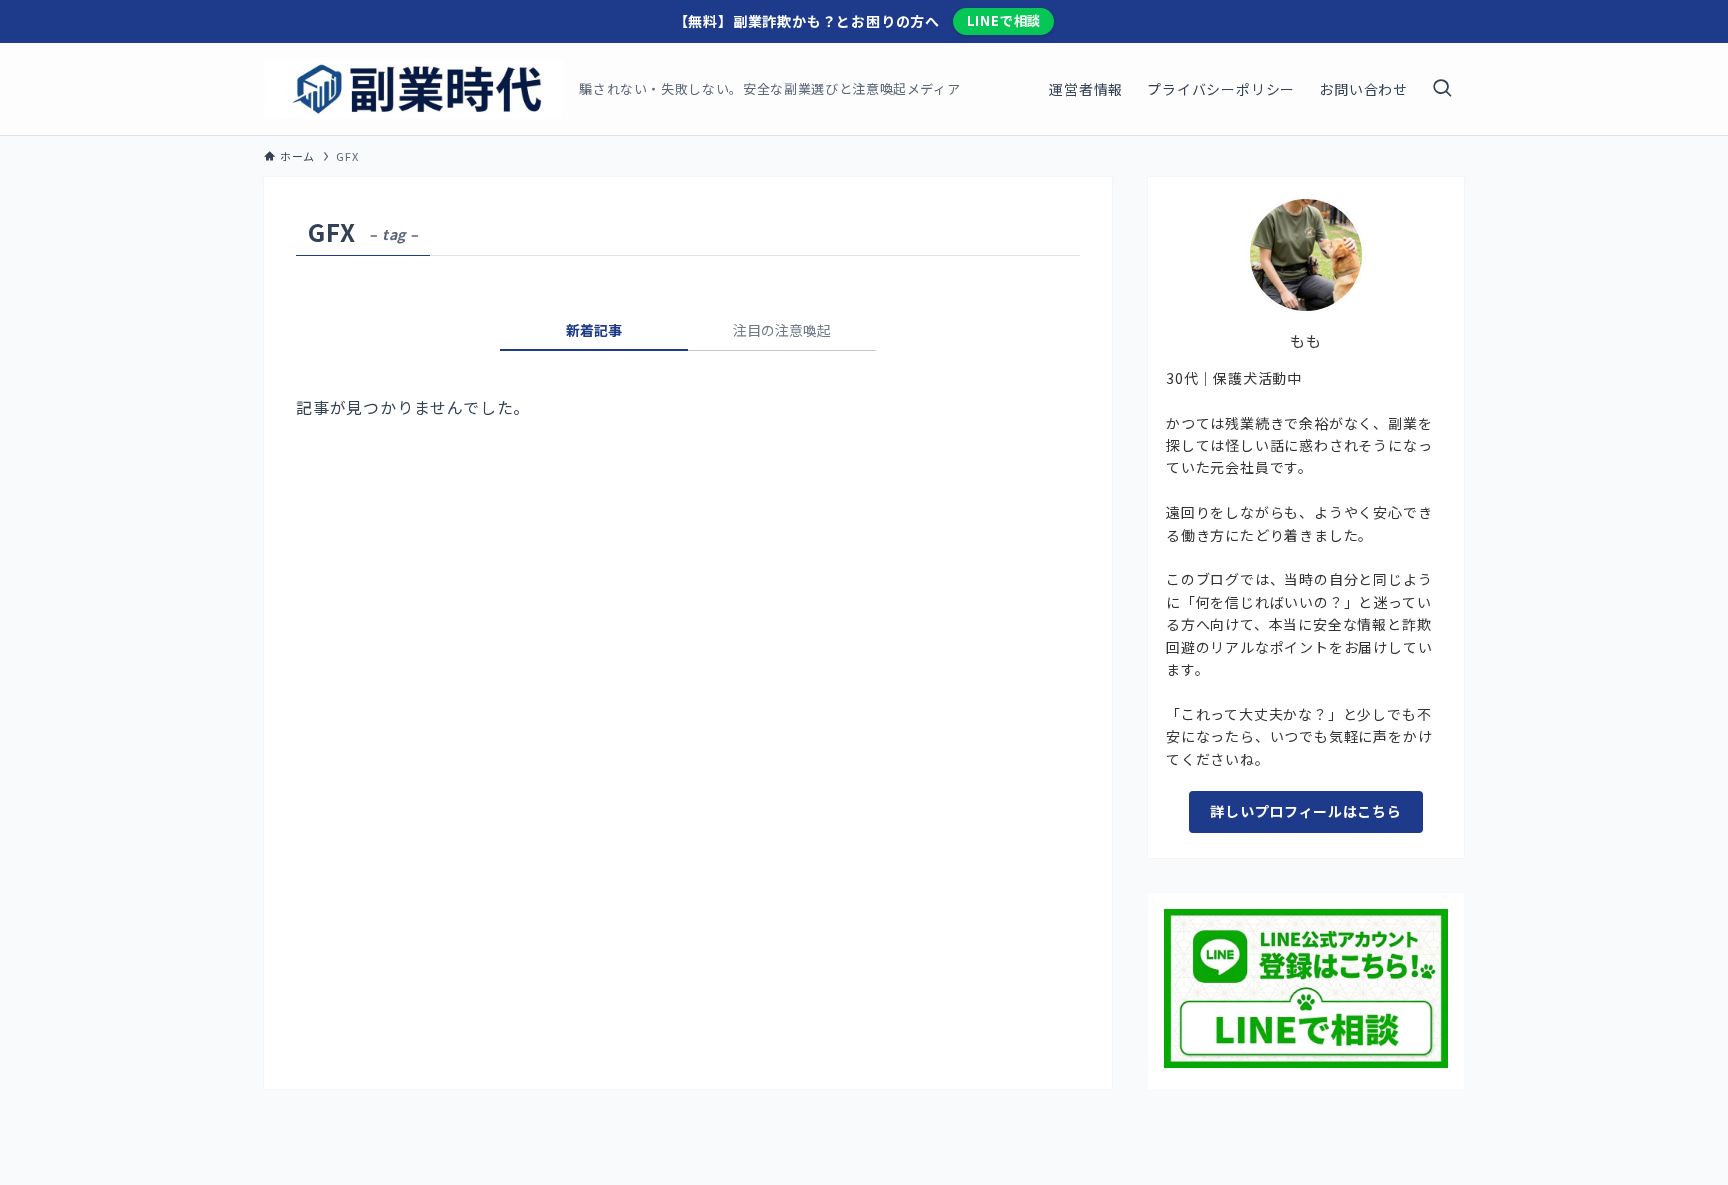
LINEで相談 (1004, 20)
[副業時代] (413, 89)
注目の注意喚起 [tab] (782, 330)
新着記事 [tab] (594, 330)
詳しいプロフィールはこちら (1305, 811)
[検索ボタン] (1442, 89)
